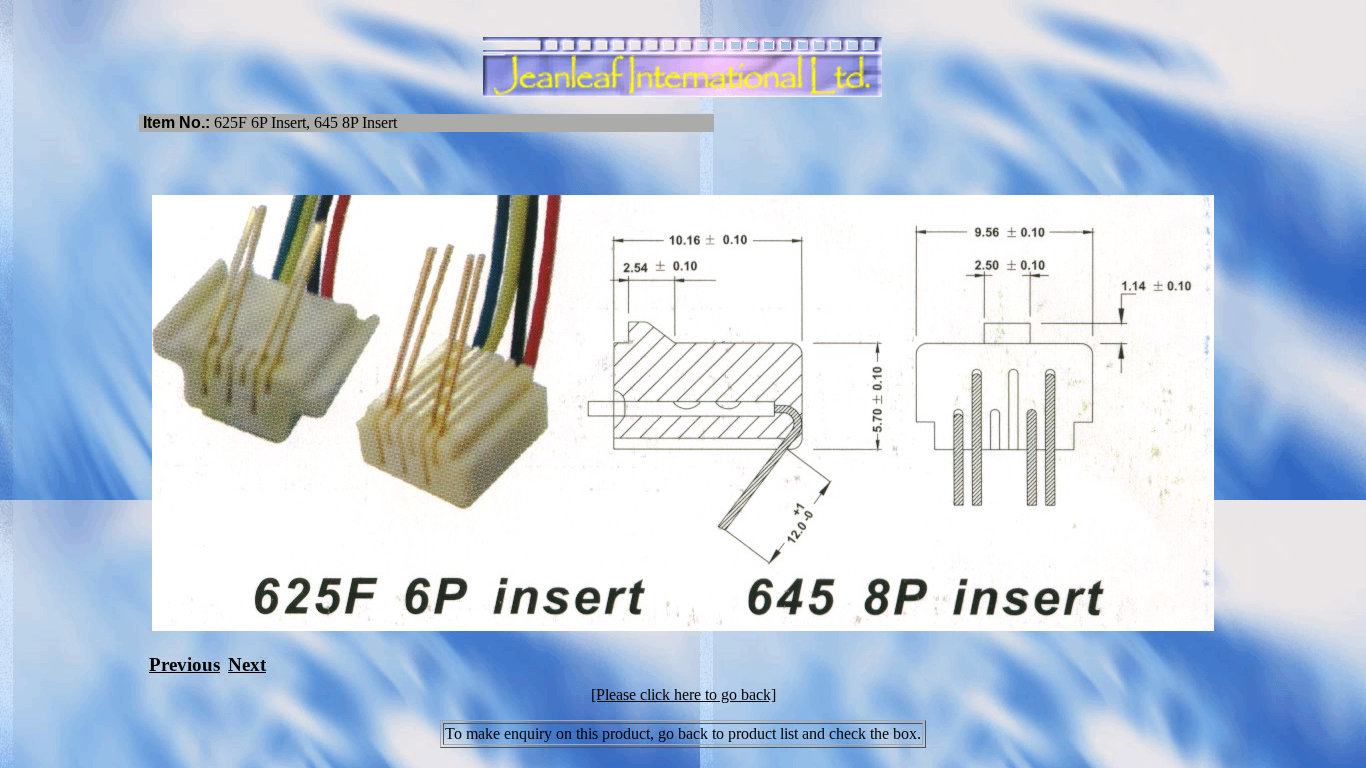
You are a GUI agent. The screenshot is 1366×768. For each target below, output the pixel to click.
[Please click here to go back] (683, 694)
